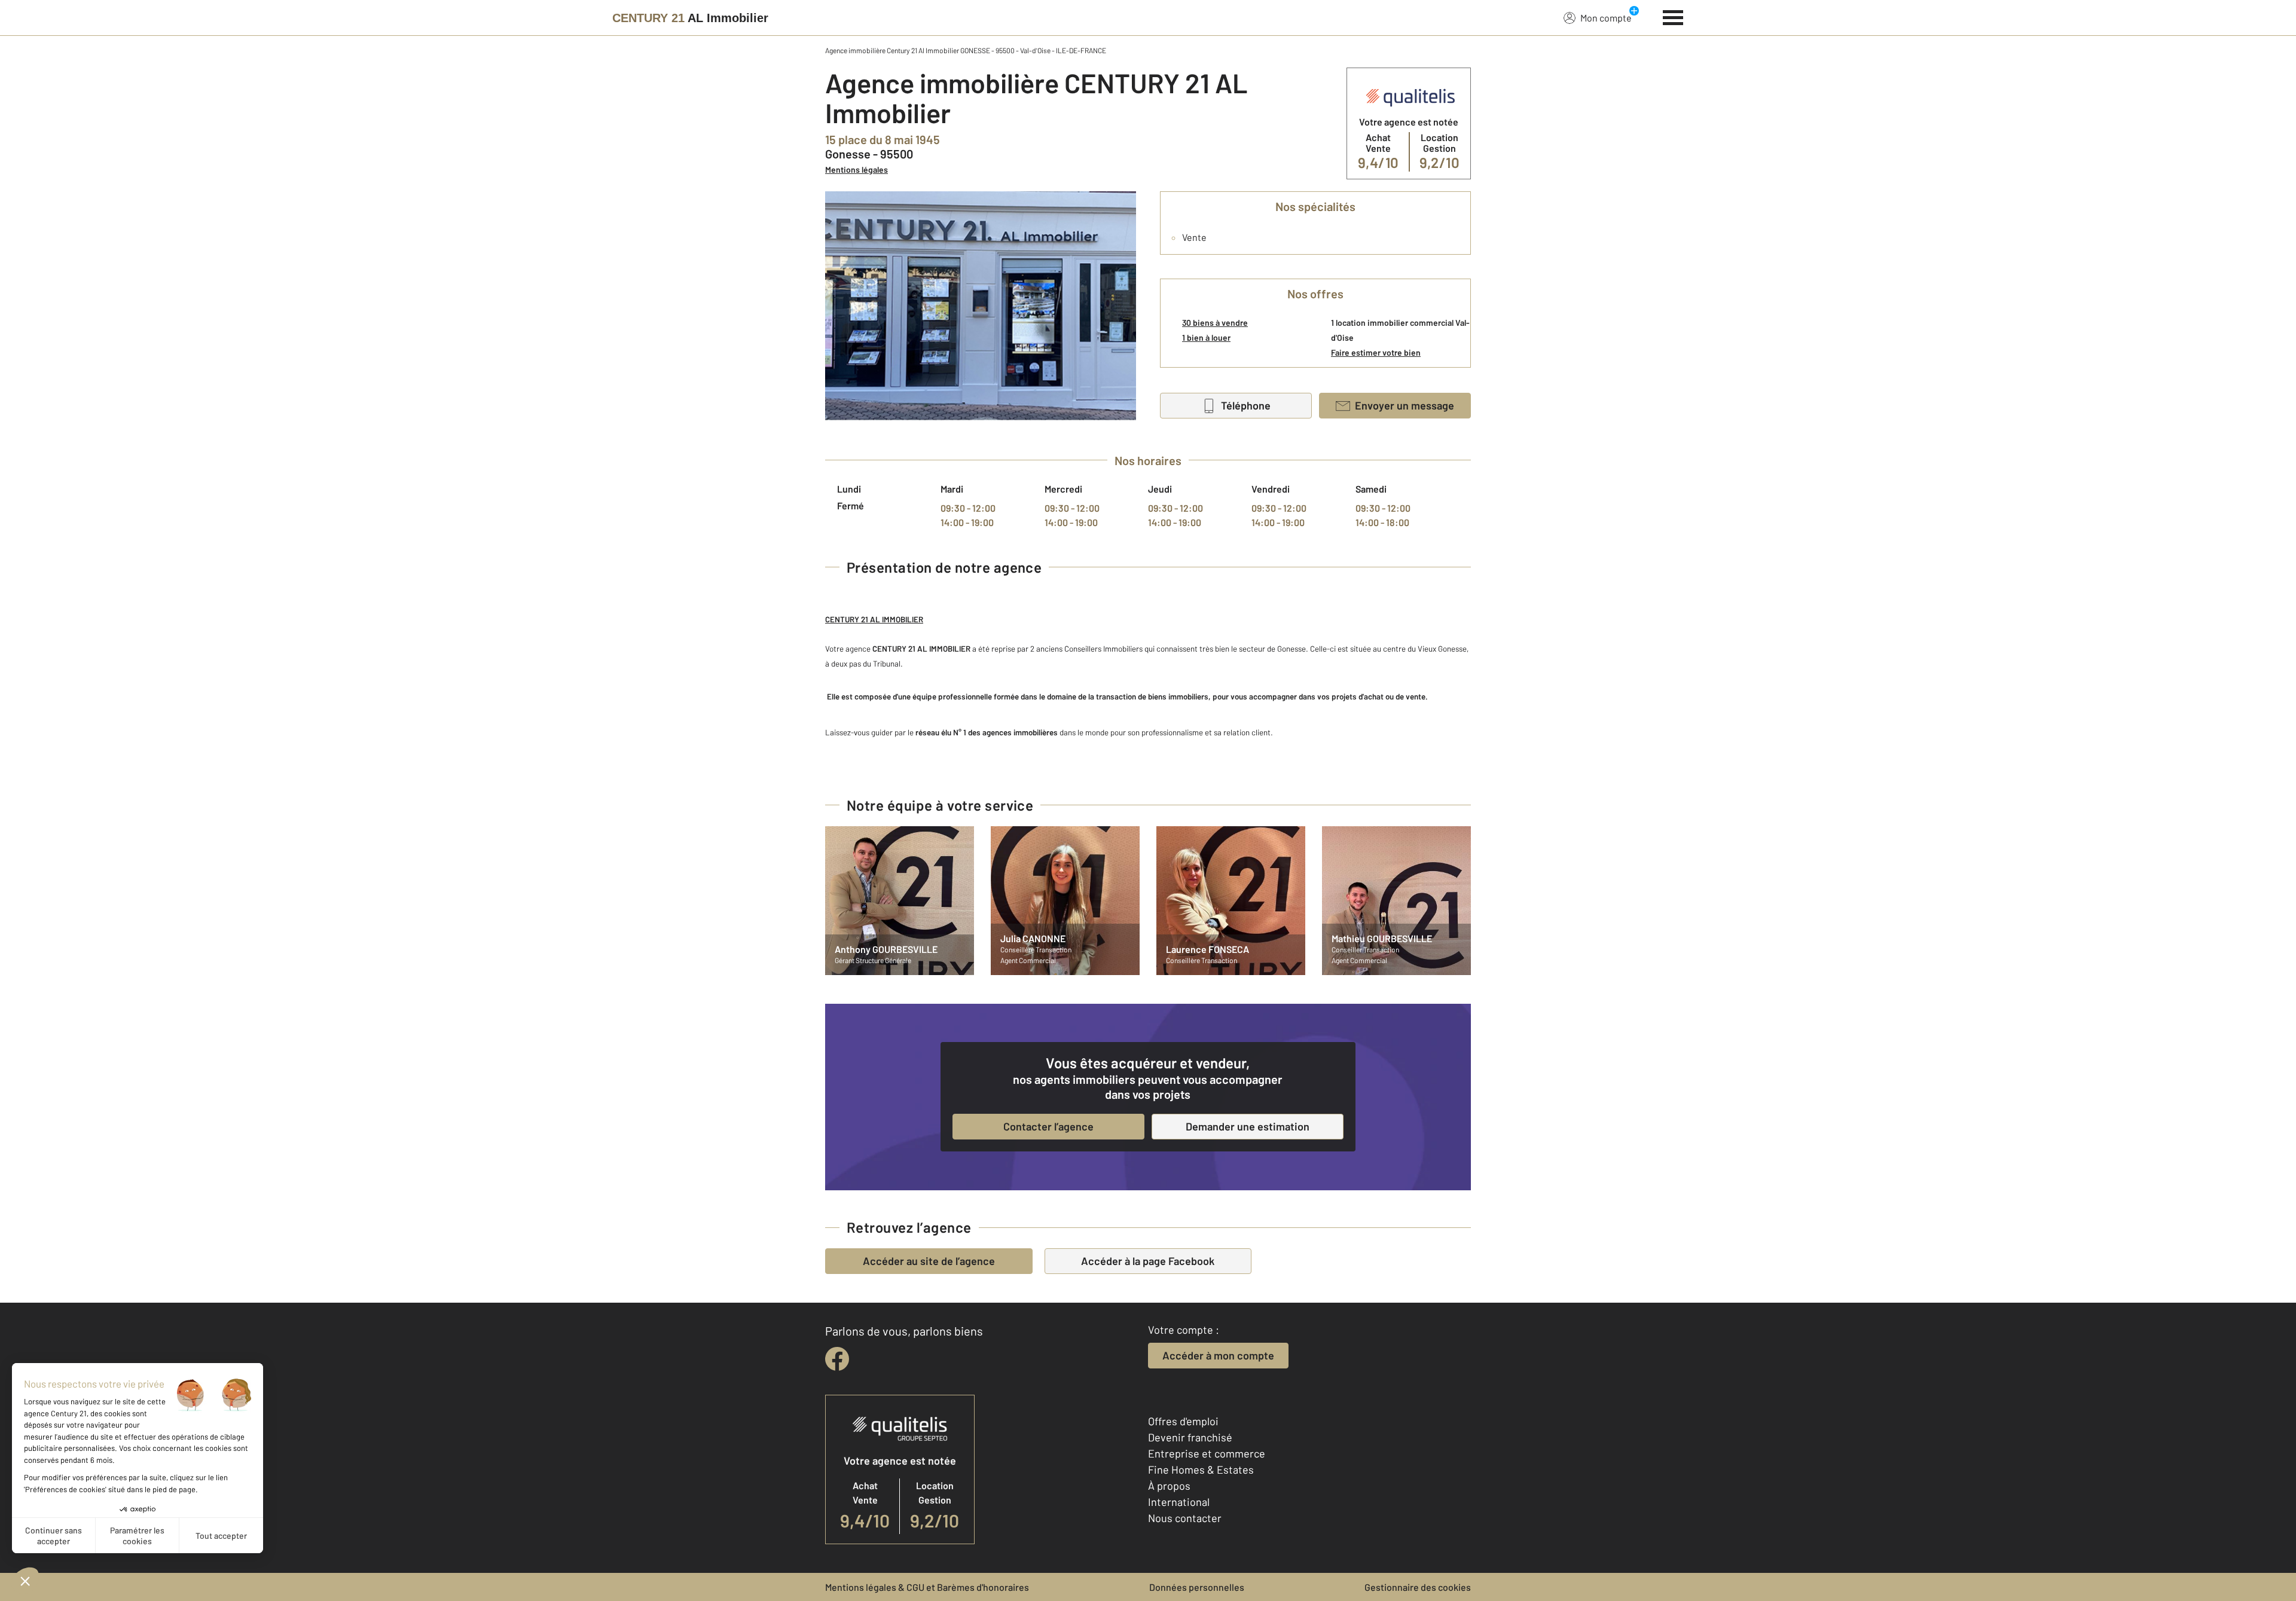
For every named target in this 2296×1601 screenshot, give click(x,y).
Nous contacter (1185, 1518)
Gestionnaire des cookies (1418, 1587)
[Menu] (1673, 16)
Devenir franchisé (1190, 1437)
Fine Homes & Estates (1201, 1469)
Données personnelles (1197, 1587)
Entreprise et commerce (1207, 1453)
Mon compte (1606, 18)
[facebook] (837, 1359)
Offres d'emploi (1183, 1421)
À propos (1169, 1486)
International (1179, 1502)
